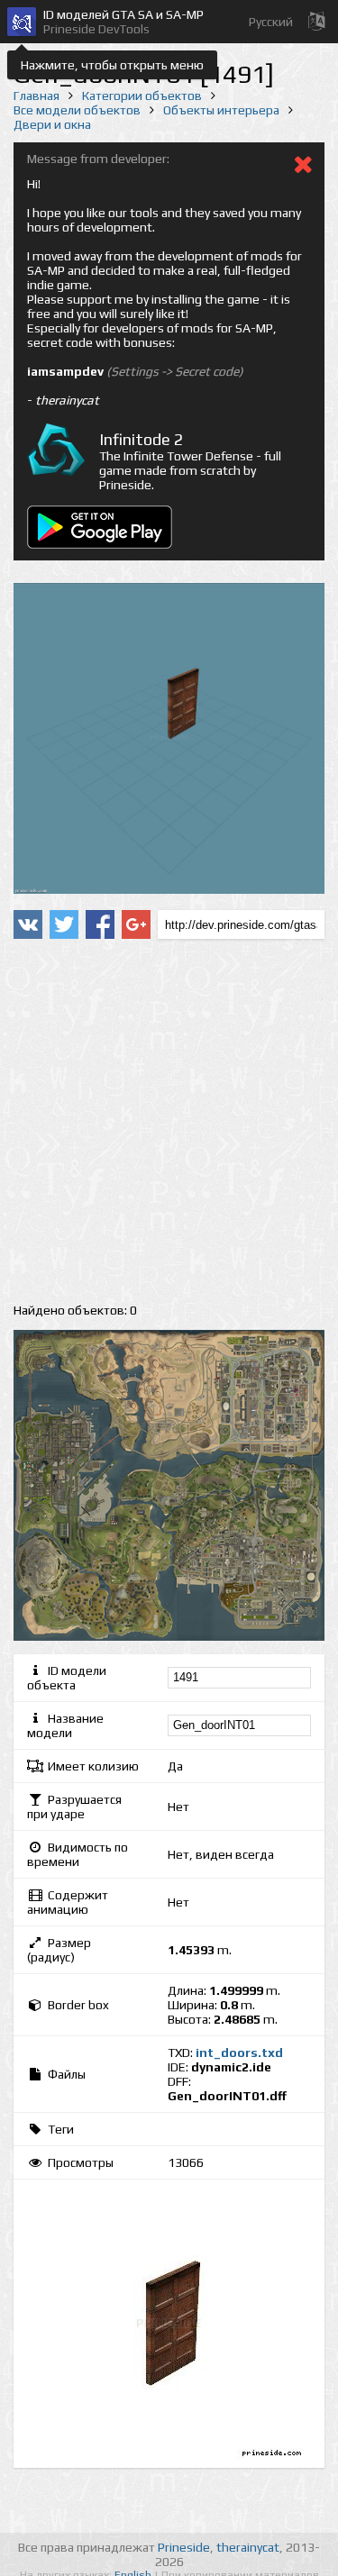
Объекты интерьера (221, 110)
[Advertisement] (169, 1121)
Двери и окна (52, 124)
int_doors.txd (239, 2053)
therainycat (248, 2547)
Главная (37, 96)
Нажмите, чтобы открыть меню (112, 65)
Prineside (184, 2547)
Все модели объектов (77, 110)
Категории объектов (142, 96)
